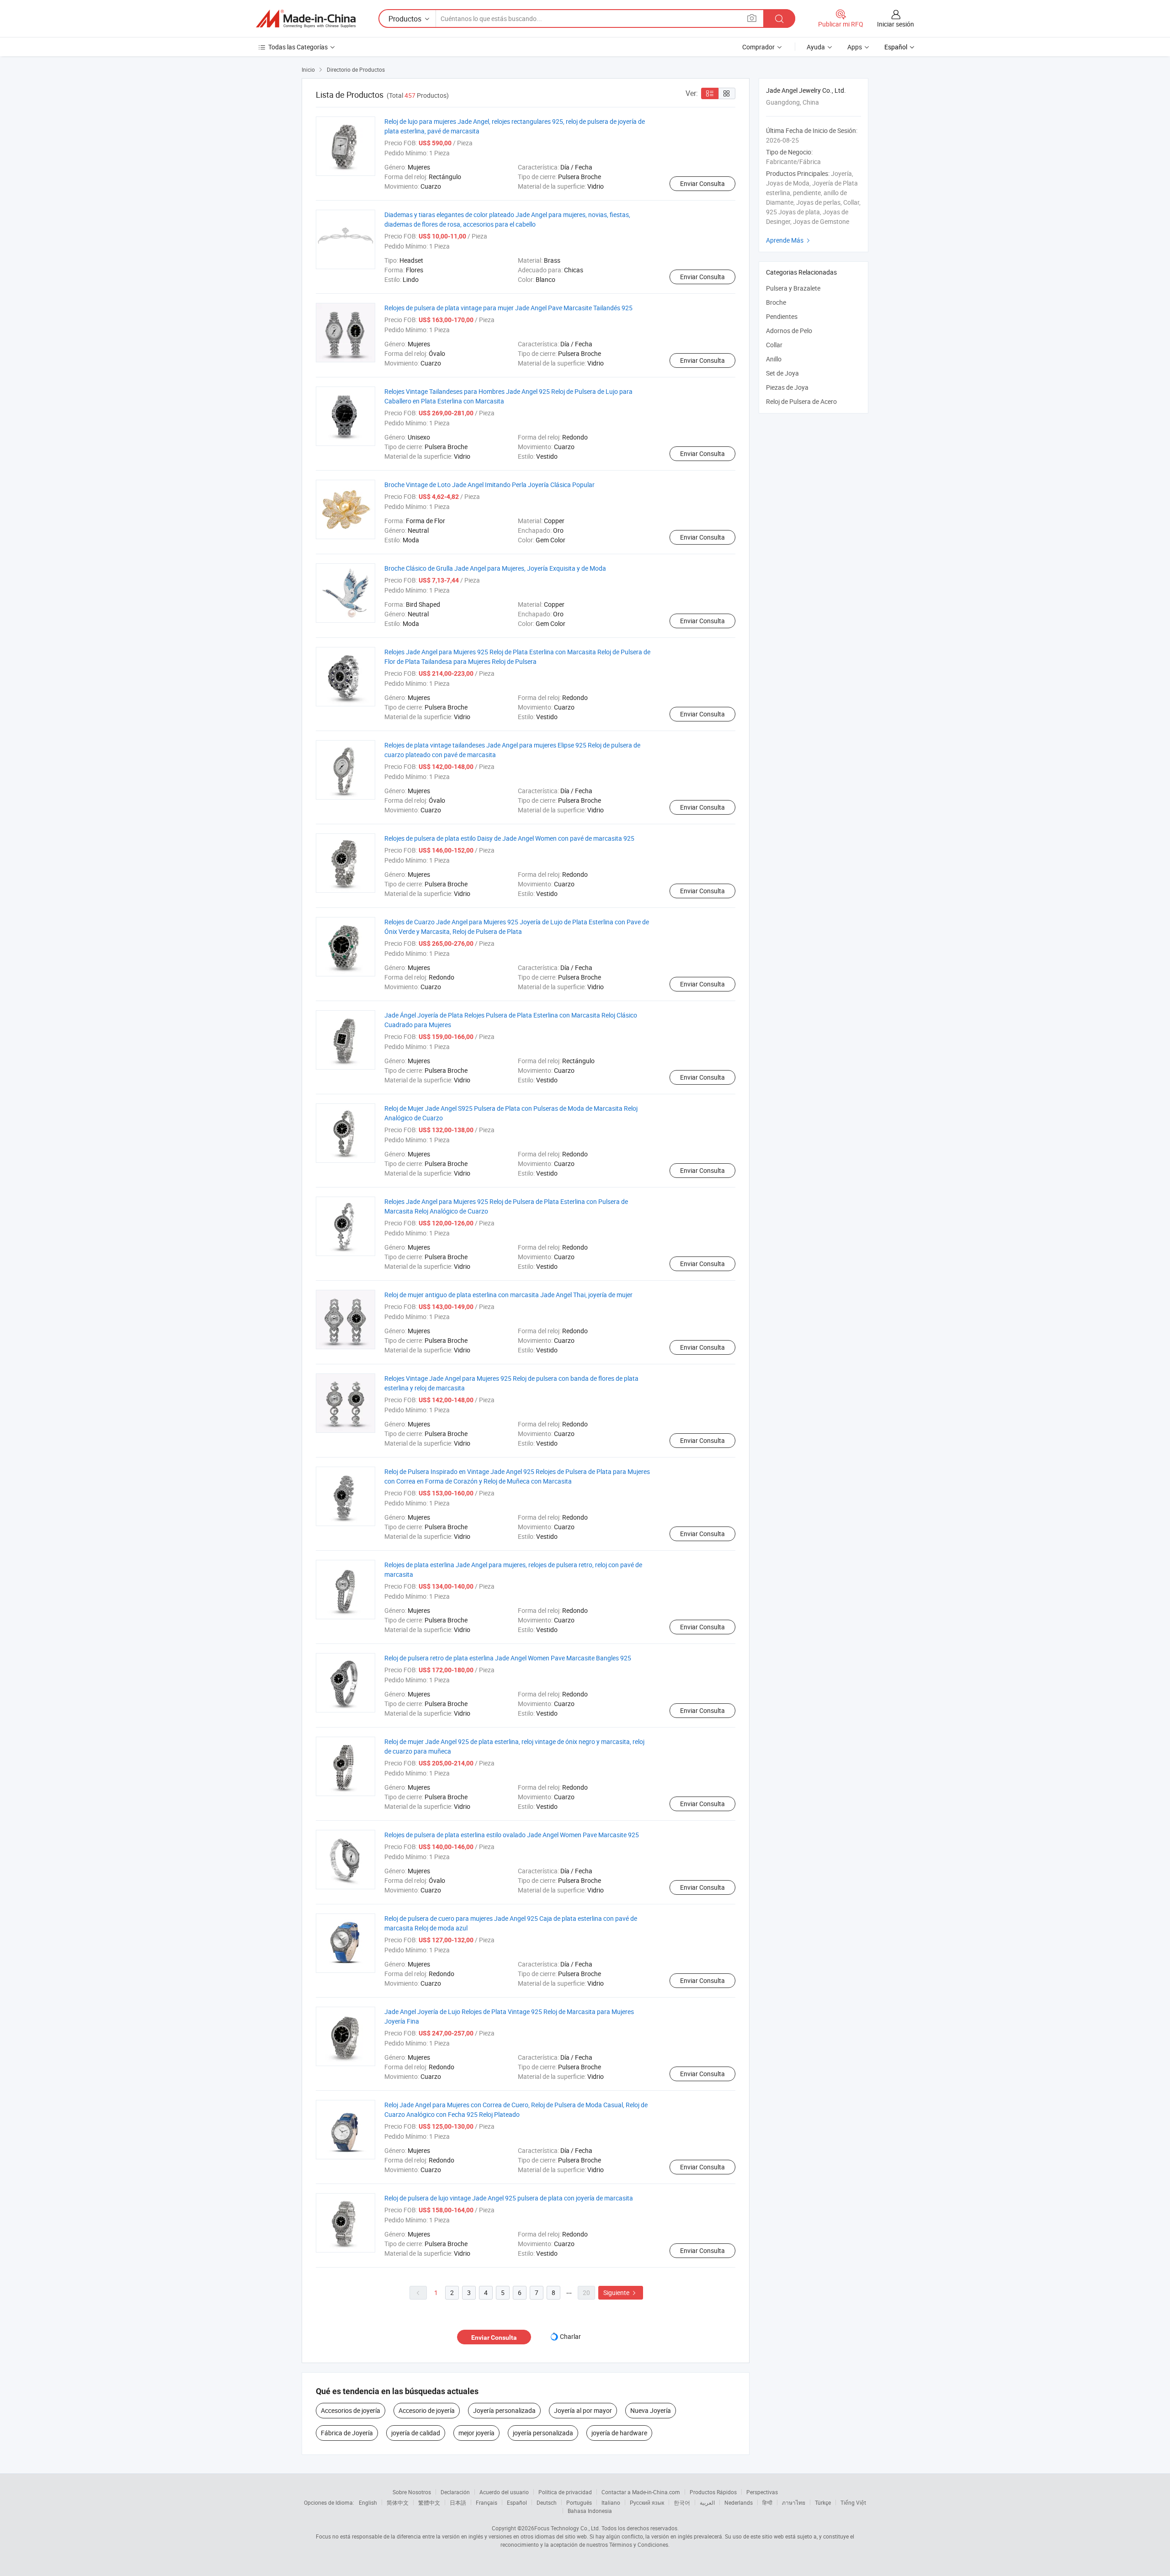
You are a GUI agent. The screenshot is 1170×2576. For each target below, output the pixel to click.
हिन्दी (767, 2502)
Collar (774, 345)
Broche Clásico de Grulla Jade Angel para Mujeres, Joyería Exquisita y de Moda (495, 568)
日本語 (458, 2502)
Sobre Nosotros (412, 2492)
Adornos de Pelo (789, 331)
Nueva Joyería (651, 2410)
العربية (707, 2502)
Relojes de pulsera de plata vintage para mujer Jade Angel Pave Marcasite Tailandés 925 (508, 308)
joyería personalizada (543, 2433)
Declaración (455, 2492)
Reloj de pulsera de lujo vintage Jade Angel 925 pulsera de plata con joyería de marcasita (509, 2198)
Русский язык (647, 2502)
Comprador (758, 47)
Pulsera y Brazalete (793, 288)
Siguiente (621, 2292)
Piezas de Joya (787, 387)
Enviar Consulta (702, 183)
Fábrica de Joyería (347, 2433)
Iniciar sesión (896, 24)
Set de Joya (782, 373)
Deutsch (547, 2502)
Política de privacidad (565, 2492)
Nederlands (739, 2502)
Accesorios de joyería (351, 2410)
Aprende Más (789, 240)
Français (487, 2502)
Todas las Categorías (298, 47)
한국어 (682, 2502)
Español (517, 2502)
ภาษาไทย (794, 2502)
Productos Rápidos (713, 2492)
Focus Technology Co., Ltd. (567, 2528)
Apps (855, 47)
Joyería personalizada (504, 2410)
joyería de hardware (619, 2433)
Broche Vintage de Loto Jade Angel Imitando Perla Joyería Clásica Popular (489, 485)
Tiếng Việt (853, 2502)
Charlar (570, 2336)
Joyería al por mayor (583, 2410)
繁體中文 (429, 2502)
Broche (776, 302)
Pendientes (782, 316)
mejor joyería (476, 2433)
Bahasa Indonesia (590, 2511)
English (368, 2502)
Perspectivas (762, 2492)
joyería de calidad (416, 2433)
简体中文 (398, 2502)
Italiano (611, 2502)
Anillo (774, 359)
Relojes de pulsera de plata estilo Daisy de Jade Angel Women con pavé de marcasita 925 (509, 838)
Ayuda (816, 47)
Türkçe (823, 2502)
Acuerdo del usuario (504, 2492)
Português (579, 2502)
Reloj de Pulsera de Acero (801, 401)
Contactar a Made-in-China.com (641, 2492)
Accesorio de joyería (427, 2410)
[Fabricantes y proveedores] (306, 19)
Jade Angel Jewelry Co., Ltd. (806, 90)
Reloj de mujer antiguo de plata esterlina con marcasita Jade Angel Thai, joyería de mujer (508, 1295)
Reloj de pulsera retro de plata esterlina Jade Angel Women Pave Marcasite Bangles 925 (508, 1658)
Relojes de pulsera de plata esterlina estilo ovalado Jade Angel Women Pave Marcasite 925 (512, 1835)
